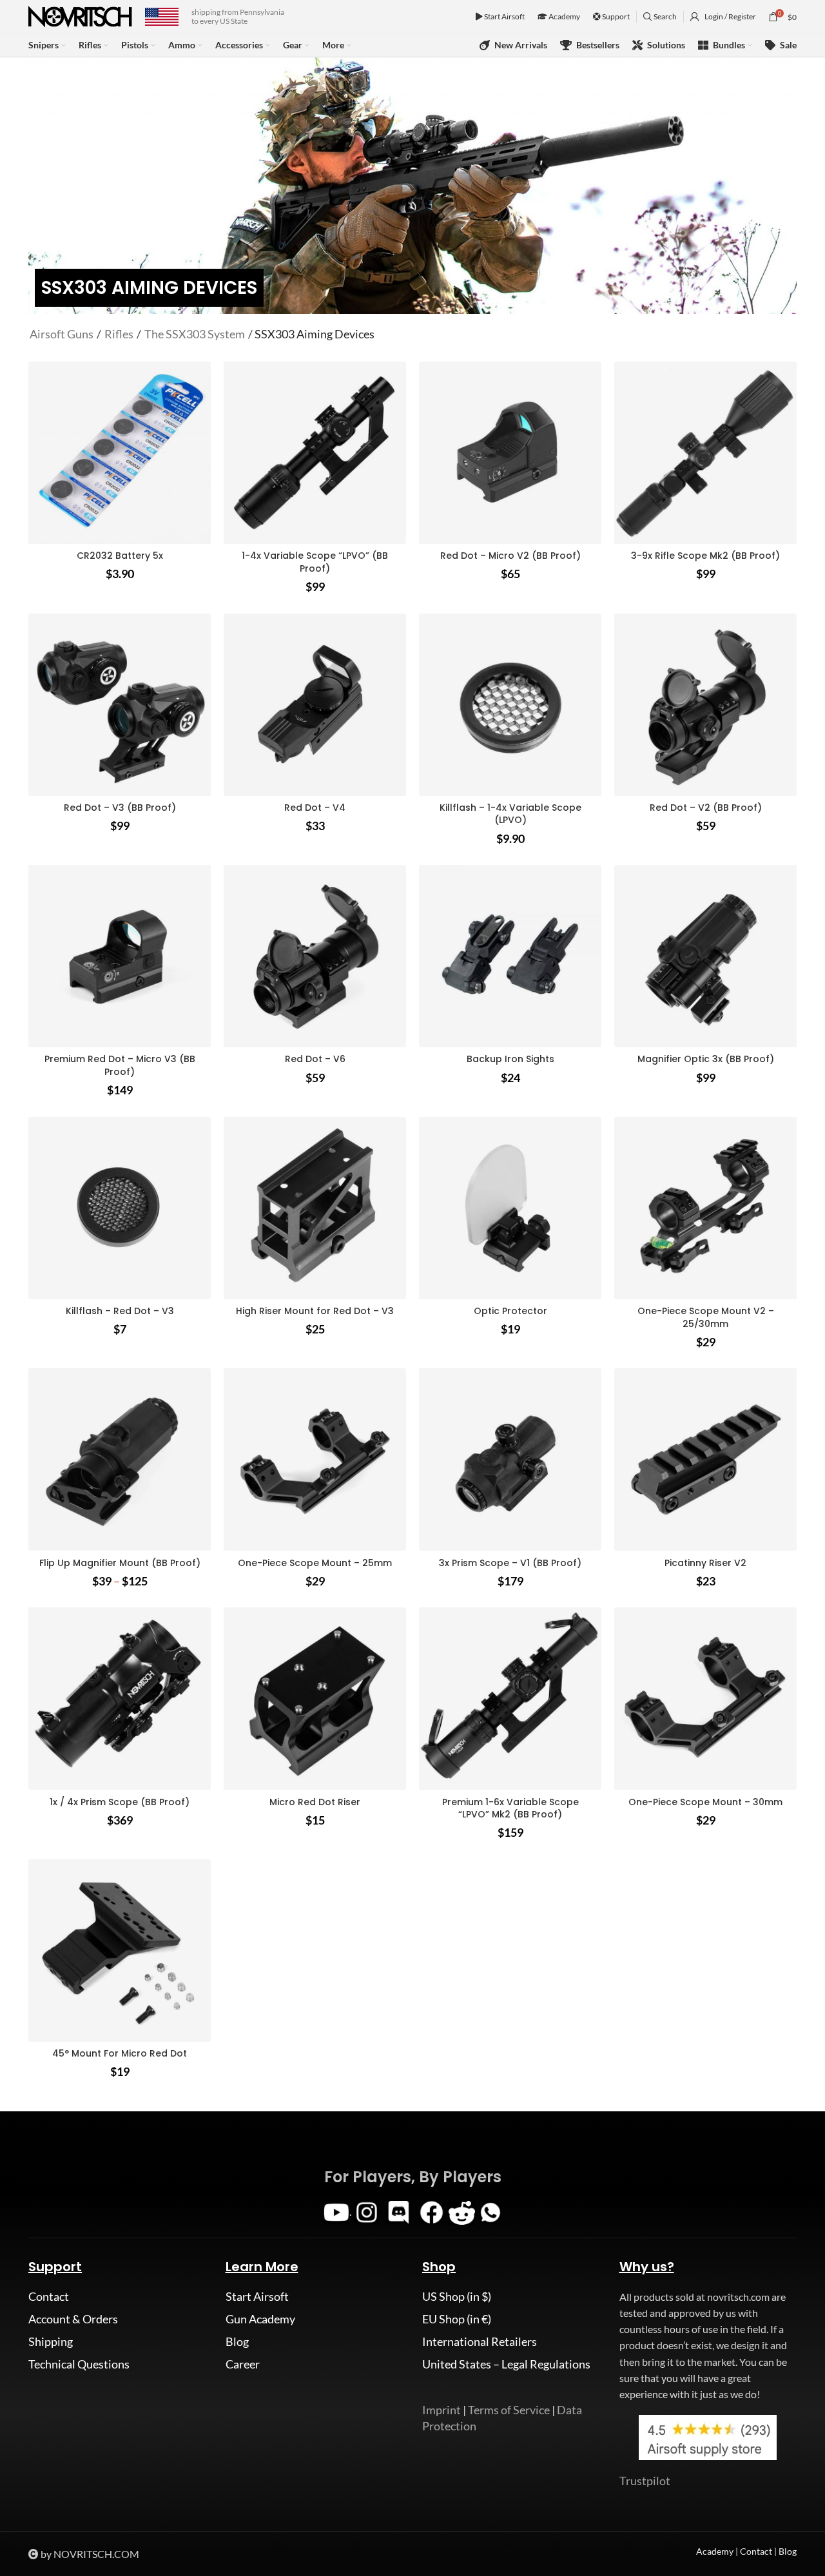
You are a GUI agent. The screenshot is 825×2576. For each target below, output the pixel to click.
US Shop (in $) (457, 2296)
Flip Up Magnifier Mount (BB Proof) (120, 1563)
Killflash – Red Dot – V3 (120, 1311)
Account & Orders (73, 2319)
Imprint (442, 2410)
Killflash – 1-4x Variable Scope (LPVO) (510, 814)
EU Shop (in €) (457, 2319)
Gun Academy (260, 2319)
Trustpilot (645, 2481)
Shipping (51, 2341)
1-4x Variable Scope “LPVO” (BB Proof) (315, 562)
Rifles (119, 334)
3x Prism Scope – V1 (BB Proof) (510, 1563)
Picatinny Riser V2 (705, 1563)
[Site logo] (80, 15)
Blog (237, 2341)
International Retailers (480, 2341)
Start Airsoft (504, 16)
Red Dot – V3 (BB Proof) (120, 808)
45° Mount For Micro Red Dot (120, 2053)
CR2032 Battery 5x (120, 556)
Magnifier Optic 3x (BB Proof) (706, 1059)
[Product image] (315, 453)
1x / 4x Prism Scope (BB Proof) (120, 1802)
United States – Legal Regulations (506, 2364)
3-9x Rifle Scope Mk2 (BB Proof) (705, 556)
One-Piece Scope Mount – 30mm (705, 1802)
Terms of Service (509, 2410)
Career (243, 2364)
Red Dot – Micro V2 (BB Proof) (510, 556)
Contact (49, 2296)
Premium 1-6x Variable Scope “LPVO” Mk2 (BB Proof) (510, 1808)
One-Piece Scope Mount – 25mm (315, 1563)
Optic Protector (510, 1311)
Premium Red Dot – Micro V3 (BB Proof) (120, 1065)
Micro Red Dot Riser (315, 1802)
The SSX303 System (195, 334)
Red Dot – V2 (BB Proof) (706, 808)
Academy (564, 16)
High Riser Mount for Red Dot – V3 (315, 1311)
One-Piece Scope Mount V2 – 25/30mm (706, 1317)
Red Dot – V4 (315, 808)
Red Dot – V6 (315, 1059)
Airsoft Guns (62, 334)
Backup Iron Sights (510, 1059)
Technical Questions (79, 2364)
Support (615, 16)
